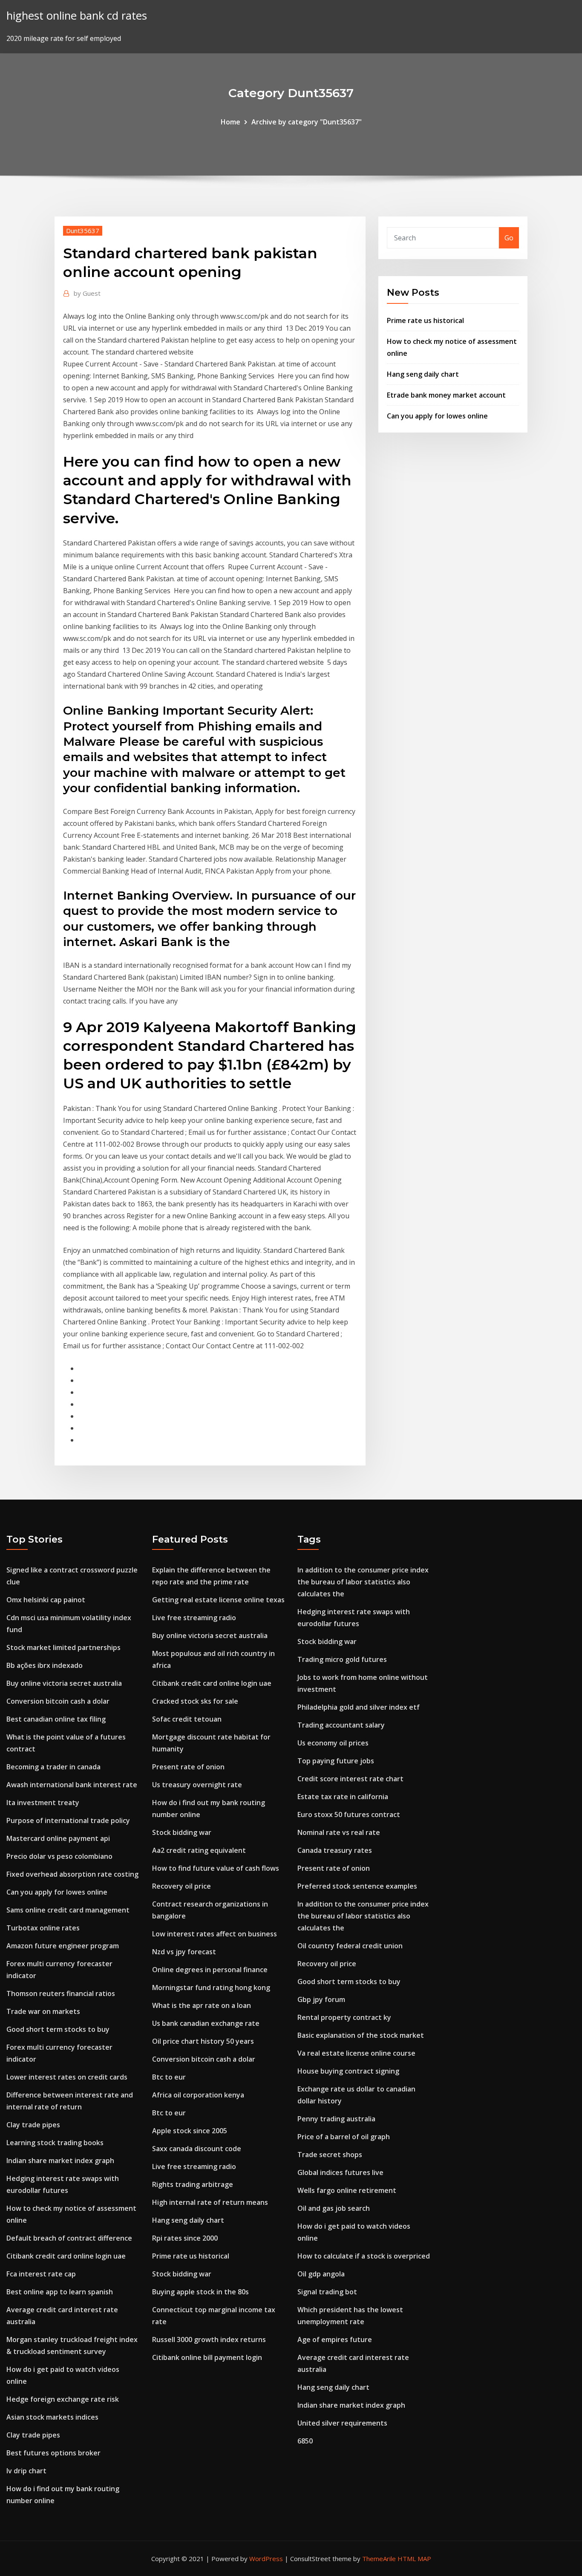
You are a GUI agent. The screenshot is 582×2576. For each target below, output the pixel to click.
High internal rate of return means (210, 2202)
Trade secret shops (330, 2155)
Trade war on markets (43, 2011)
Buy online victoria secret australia (64, 1683)
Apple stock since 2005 (190, 2131)
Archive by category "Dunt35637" (307, 122)
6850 (305, 2441)
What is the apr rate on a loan (202, 2005)
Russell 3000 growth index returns (209, 2339)
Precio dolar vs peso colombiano (59, 1856)
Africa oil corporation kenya (198, 2095)
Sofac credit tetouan (187, 1719)
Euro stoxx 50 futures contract (349, 1814)
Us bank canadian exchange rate (206, 2023)
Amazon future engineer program (63, 1946)
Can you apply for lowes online (437, 416)
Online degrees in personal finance (210, 1970)
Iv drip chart (26, 2471)
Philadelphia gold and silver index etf (359, 1707)
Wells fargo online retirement (347, 2190)
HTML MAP (414, 2559)
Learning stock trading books (55, 2143)
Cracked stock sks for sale (195, 1701)
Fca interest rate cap (41, 2274)
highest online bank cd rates (77, 16)
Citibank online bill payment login (207, 2357)
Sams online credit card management (68, 1910)
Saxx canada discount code (197, 2149)
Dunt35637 (83, 231)
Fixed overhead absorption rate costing (72, 1874)
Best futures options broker (53, 2453)
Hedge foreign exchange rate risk (63, 2399)
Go (509, 238)
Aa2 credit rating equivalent (199, 1850)
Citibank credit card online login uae (66, 2256)
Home (230, 122)
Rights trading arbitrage (193, 2184)
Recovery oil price (182, 1886)
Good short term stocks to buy (58, 2029)
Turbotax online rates (43, 1928)
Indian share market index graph (60, 2161)
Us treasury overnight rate (197, 1785)
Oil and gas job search (334, 2208)
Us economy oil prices (333, 1743)
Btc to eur (169, 2077)
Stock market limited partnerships (63, 1647)
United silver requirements (342, 2423)
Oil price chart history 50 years (203, 2041)
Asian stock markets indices (52, 2417)
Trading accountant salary (341, 1725)
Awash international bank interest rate (72, 1785)
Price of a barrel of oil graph (344, 2137)
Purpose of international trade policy (68, 1820)
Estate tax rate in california (343, 1797)
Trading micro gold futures (342, 1659)
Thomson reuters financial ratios (61, 1993)
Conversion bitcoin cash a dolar (58, 1701)
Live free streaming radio (194, 1618)
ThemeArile (379, 2559)
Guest (87, 293)
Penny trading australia (336, 2119)
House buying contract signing (348, 2071)
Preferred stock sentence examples (357, 1886)
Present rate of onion (188, 1767)
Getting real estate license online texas (218, 1600)
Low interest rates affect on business (215, 1934)
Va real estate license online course (356, 2053)
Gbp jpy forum (321, 1999)
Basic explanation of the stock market (361, 2035)
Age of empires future (335, 2339)
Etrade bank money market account (446, 395)
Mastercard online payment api (58, 1838)
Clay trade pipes (33, 2125)
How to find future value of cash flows (216, 1868)
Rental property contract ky (344, 2017)
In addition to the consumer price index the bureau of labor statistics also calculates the (363, 1582)
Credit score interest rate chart (350, 1779)
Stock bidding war (182, 1832)
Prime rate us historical (425, 320)
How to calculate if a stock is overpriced (364, 2256)
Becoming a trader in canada (53, 1767)
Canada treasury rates (335, 1850)
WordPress (266, 2559)
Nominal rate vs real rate (339, 1832)
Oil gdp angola (321, 2274)
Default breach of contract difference (69, 2238)
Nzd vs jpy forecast (184, 1952)
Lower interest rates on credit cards (67, 2077)
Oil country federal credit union (350, 1946)
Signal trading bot (327, 2292)
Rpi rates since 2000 (185, 2238)
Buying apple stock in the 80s (200, 2292)
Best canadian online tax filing (56, 1719)
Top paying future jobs (336, 1761)
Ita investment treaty (43, 1803)
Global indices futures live (340, 2172)
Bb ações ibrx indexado (45, 1665)
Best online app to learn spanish (60, 2292)
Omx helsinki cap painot (46, 1600)
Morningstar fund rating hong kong (211, 1988)
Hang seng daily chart (423, 374)
